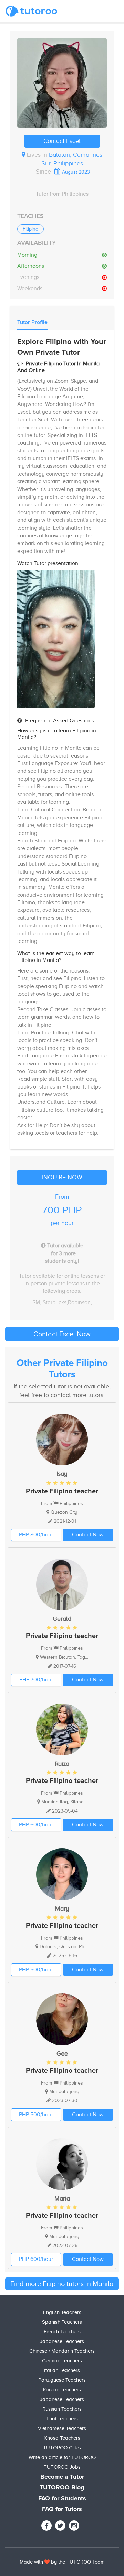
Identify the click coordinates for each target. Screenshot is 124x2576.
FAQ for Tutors (62, 2509)
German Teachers (62, 2361)
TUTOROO (79, 2562)
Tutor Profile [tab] (32, 322)
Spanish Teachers (62, 2322)
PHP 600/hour (36, 1825)
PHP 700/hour (36, 1680)
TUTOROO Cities (62, 2448)
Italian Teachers (62, 2370)
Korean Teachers (62, 2390)
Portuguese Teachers (62, 2380)
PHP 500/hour (36, 1970)
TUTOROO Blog (62, 2488)
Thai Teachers (62, 2419)
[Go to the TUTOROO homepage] (31, 11)
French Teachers (62, 2332)
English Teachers (62, 2312)
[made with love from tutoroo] (47, 2562)
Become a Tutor (62, 2477)
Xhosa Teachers (62, 2438)
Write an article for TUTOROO (62, 2457)
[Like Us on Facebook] (46, 2526)
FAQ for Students (62, 2499)
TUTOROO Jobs (62, 2467)
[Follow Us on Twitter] (60, 2526)
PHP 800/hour (36, 1535)
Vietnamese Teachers (62, 2428)
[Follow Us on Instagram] (74, 2526)
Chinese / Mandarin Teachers (62, 2351)
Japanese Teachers (62, 2341)
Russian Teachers (62, 2409)
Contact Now (88, 1535)
